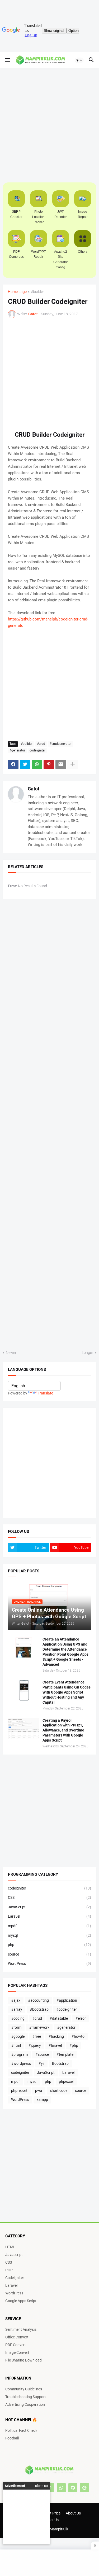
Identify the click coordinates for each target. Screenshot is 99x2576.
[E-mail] (61, 764)
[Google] (84, 2488)
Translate (45, 1393)
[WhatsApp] (37, 764)
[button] (7, 60)
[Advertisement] (49, 2563)
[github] (73, 2488)
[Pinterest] (49, 764)
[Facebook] (13, 764)
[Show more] (73, 764)
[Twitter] (25, 764)
